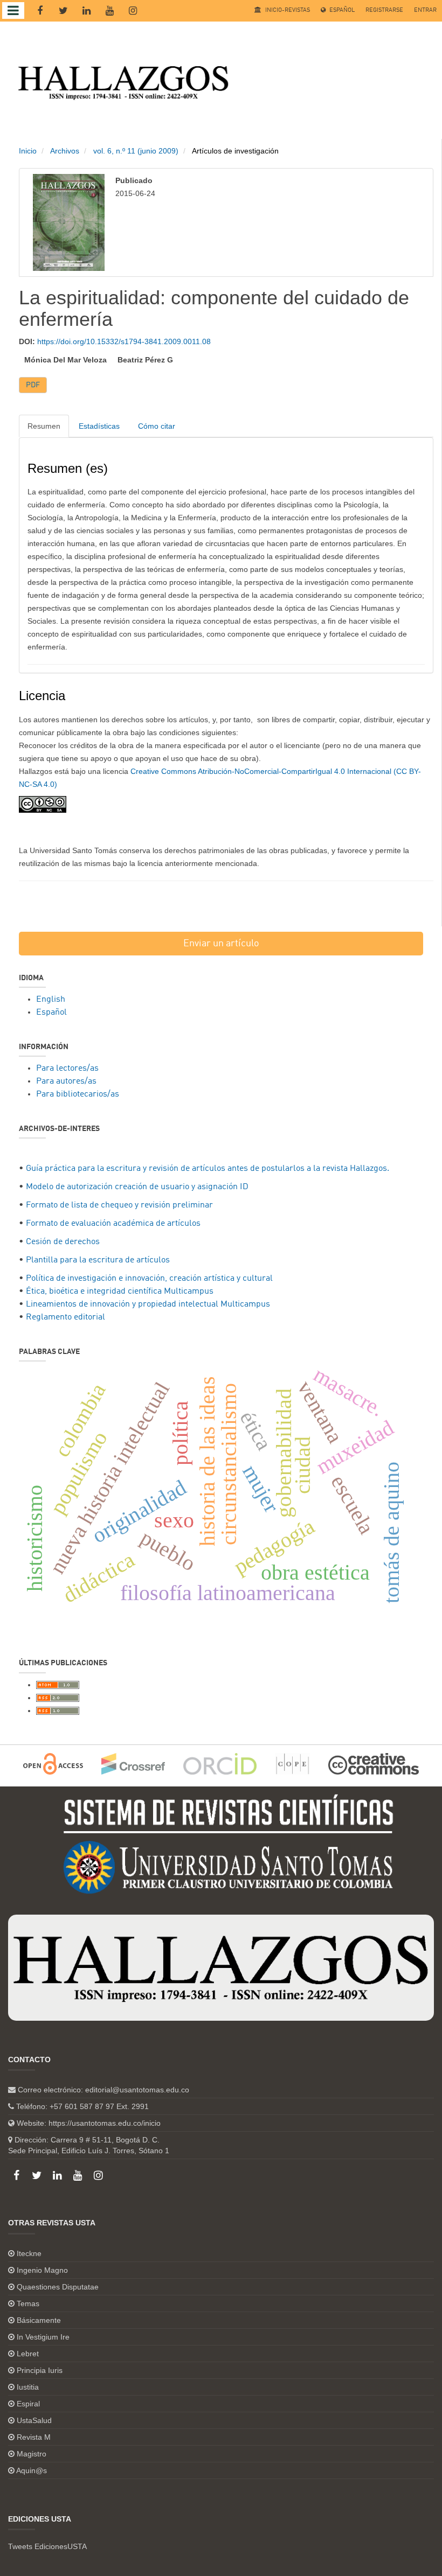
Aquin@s (32, 2470)
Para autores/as (66, 1081)
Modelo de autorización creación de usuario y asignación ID (137, 1187)
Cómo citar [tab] (157, 426)
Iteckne (29, 2253)
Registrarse (384, 11)
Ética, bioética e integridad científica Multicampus (120, 1292)
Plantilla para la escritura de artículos (98, 1260)
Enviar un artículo (221, 944)
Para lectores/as (67, 1069)
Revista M (34, 2437)
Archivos (65, 151)
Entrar (425, 11)
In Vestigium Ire (43, 2337)
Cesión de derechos (63, 1242)
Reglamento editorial (65, 1317)
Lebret (28, 2354)
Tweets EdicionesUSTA (47, 2546)
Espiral (28, 2404)
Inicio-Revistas (287, 11)
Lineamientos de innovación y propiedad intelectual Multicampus (148, 1304)
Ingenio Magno (42, 2270)
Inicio (28, 151)
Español (341, 11)
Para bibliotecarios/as (78, 1094)
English (51, 1000)
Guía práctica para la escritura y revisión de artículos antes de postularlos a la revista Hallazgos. (208, 1169)
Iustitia (28, 2387)
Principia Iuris (40, 2370)
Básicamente (39, 2320)
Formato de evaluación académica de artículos (113, 1224)
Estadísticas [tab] (99, 426)
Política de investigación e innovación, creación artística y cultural (149, 1279)
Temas (28, 2303)
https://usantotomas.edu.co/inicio (105, 2123)
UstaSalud (34, 2420)
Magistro (32, 2454)
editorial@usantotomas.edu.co (137, 2090)
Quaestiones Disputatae (58, 2287)
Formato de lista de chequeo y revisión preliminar (119, 1205)
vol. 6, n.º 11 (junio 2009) (136, 151)
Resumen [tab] (44, 426)
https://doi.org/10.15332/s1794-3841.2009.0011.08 (124, 341)
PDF (33, 385)
